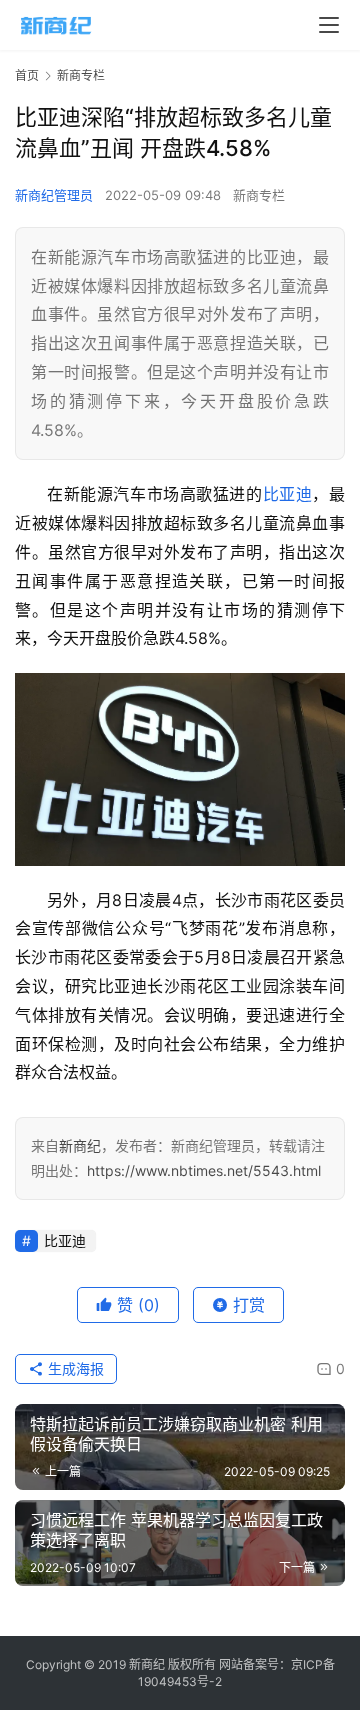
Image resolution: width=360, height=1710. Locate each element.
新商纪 (80, 1145)
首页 (27, 75)
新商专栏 (259, 195)
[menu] (329, 25)
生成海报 (74, 1368)
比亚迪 (288, 494)
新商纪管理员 (54, 195)
